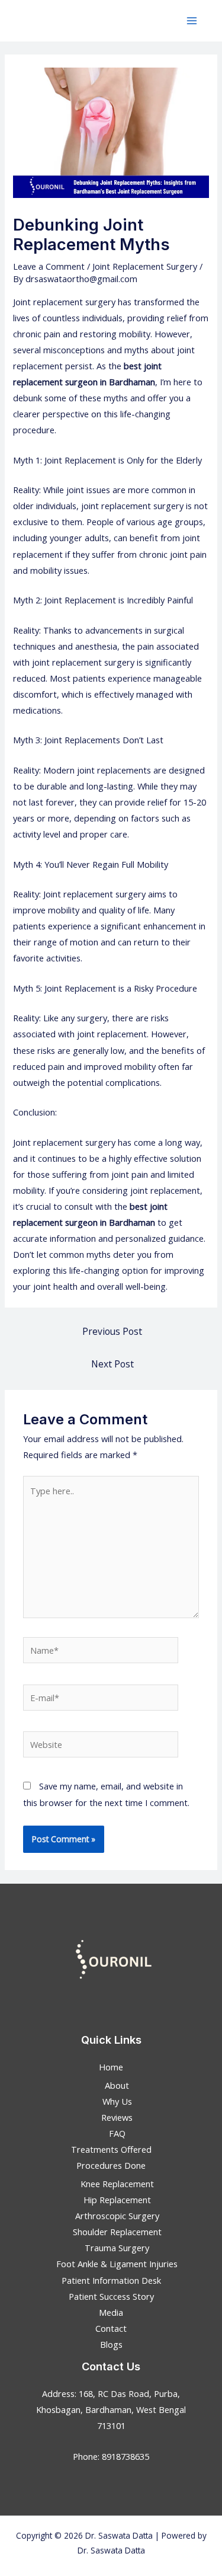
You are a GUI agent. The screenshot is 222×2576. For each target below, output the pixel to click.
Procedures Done (111, 2165)
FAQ (117, 2133)
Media (111, 2312)
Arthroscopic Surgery (117, 2216)
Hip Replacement (117, 2200)
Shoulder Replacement (117, 2232)
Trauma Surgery (117, 2248)
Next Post (112, 1364)
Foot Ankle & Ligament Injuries (117, 2264)
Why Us (117, 2101)
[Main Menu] (192, 21)
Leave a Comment (49, 266)
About (117, 2085)
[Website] (101, 1746)
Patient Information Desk (111, 2280)
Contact (111, 2328)
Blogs (111, 2344)
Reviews (117, 2117)
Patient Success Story (111, 2296)
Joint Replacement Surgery (145, 266)
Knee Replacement (117, 2184)
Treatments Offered (111, 2149)
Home (111, 2067)
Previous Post (112, 1331)
